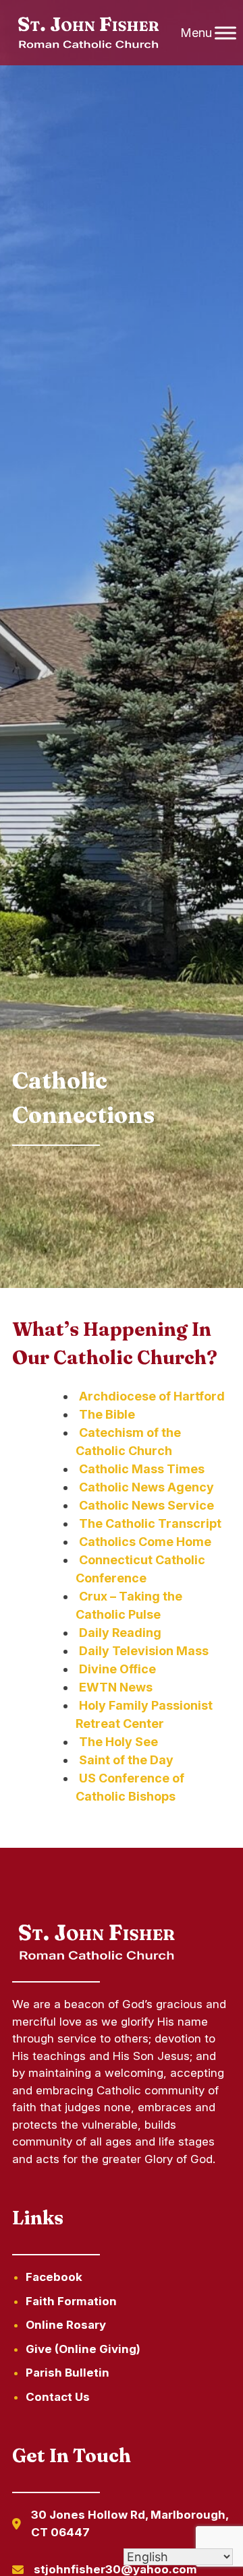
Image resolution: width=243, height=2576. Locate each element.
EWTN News (116, 1687)
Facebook (54, 2277)
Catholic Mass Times (142, 1469)
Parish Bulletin (67, 2373)
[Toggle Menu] (225, 33)
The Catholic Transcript (150, 1523)
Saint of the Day (126, 1760)
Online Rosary (66, 2325)
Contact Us (58, 2397)
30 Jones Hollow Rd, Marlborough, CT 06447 (130, 2523)
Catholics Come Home (145, 1542)
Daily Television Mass (144, 1651)
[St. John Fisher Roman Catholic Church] (87, 33)
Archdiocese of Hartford (152, 1396)
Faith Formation (71, 2301)
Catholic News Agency (146, 1487)
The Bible (107, 1414)
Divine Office (117, 1669)
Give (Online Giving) (83, 2349)
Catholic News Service (146, 1505)
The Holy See (118, 1742)
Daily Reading (120, 1633)
